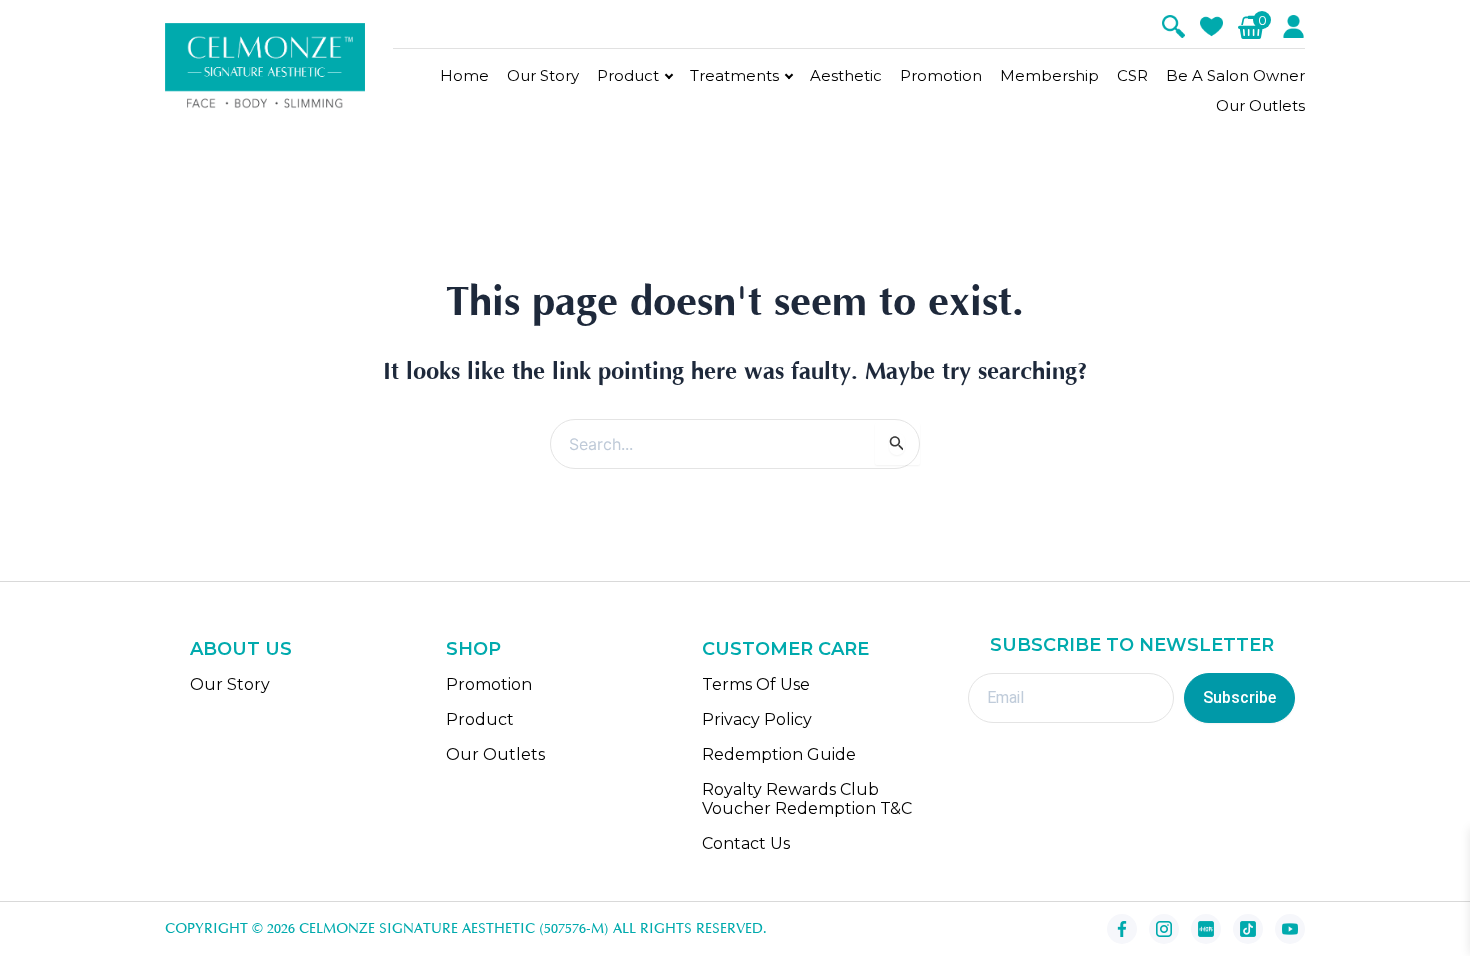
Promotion (941, 75)
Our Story (543, 75)
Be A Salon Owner (1235, 75)
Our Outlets (1260, 105)
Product (628, 75)
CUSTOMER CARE (785, 649)
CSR (1132, 75)
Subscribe (1239, 697)
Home (464, 75)
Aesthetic (846, 75)
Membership (1049, 75)
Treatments (734, 75)
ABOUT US (241, 649)
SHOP (473, 649)
